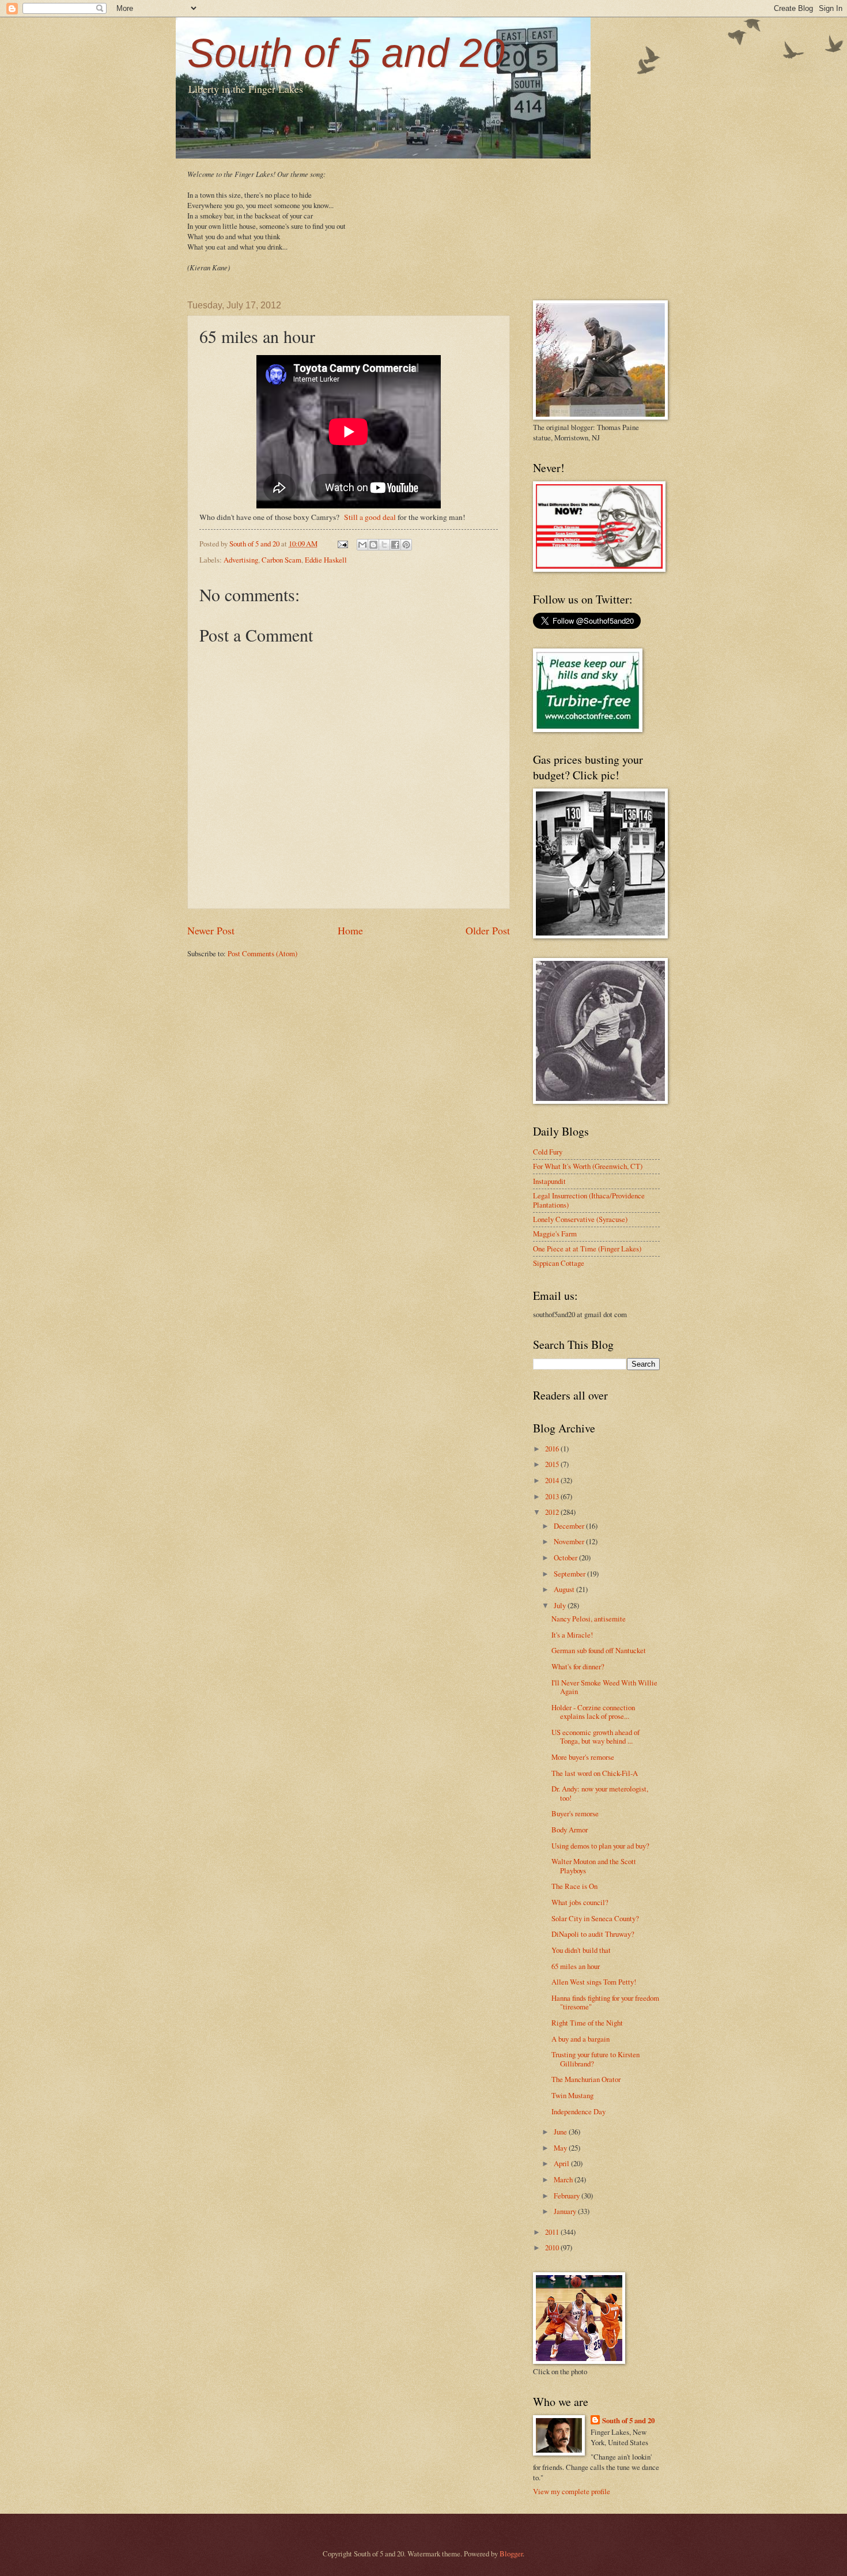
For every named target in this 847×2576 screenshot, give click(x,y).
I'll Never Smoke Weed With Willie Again (604, 1687)
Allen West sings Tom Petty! (594, 1982)
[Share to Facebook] (395, 545)
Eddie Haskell (326, 560)
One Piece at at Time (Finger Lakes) (587, 1249)
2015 (553, 1464)
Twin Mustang (572, 2095)
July (561, 1605)
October (566, 1557)
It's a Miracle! (572, 1635)
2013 (553, 1496)
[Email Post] (342, 544)
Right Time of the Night (587, 2023)
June (561, 2132)
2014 (553, 1480)
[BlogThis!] (373, 545)
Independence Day (578, 2111)
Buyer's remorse (575, 1813)
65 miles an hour (576, 1966)
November (570, 1541)
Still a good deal (370, 517)
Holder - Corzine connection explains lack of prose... (593, 1712)
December (570, 1526)
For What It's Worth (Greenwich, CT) (588, 1166)
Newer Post (211, 930)
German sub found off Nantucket (599, 1650)
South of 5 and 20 (346, 53)
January (566, 2211)
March (564, 2179)
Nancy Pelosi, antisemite (589, 1619)
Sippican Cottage (559, 1263)
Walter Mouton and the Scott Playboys (594, 1866)
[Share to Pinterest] (406, 545)
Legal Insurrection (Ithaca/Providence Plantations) (589, 1200)
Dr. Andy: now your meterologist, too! (600, 1793)
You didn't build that (581, 1950)
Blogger (511, 2554)
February (568, 2196)
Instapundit (549, 1181)
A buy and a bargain (581, 2039)
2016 (553, 1449)
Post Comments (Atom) (262, 953)
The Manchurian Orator (586, 2079)
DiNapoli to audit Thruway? (593, 1934)
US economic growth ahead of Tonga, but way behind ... (595, 1736)
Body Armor (570, 1830)
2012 (553, 1512)
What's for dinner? (578, 1666)
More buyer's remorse (583, 1757)
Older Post (488, 930)
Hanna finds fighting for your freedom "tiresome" (605, 2002)
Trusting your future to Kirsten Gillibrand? (595, 2059)
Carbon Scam (281, 560)
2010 (553, 2247)
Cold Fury (548, 1152)
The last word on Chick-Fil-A (595, 1773)
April (562, 2163)
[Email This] (362, 545)
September (570, 1574)
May (561, 2148)
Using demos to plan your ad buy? (600, 1846)
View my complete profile (572, 2491)
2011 (553, 2232)
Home (350, 930)
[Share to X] (384, 545)
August (565, 1589)
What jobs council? (580, 1902)
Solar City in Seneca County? (595, 1918)
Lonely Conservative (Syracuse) (580, 1219)
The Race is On (574, 1886)
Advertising (241, 560)
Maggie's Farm (555, 1234)
